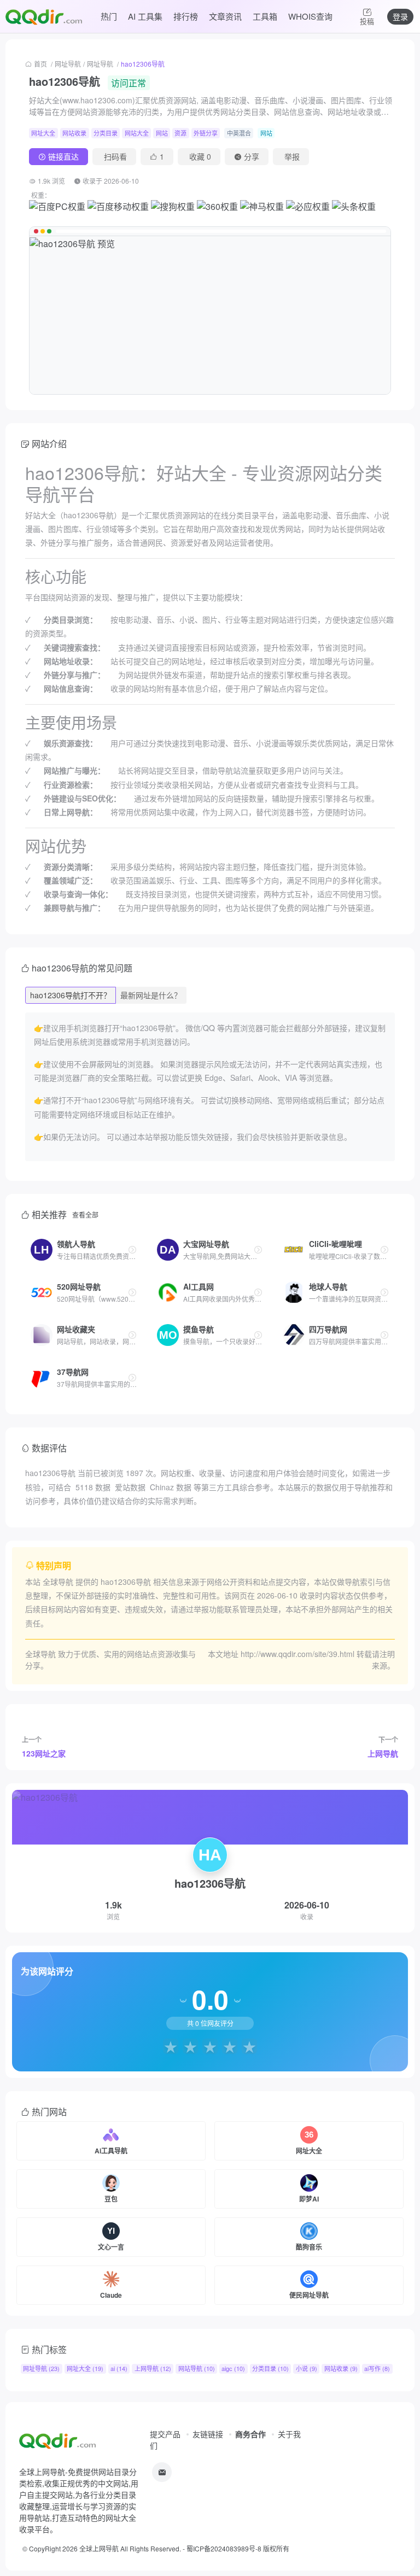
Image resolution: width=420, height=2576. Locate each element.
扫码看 (115, 156)
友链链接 (208, 2434)
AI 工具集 (145, 16)
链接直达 (63, 156)
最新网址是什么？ (151, 995)
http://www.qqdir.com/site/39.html (297, 1654)
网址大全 (43, 133)
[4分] (230, 2046)
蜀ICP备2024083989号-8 (224, 2548)
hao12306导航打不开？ (71, 995)
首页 (40, 64)
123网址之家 (44, 1753)
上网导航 (383, 1753)
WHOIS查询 (310, 16)
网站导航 (197, 2368)
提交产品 (165, 2434)
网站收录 (74, 133)
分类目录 (106, 133)
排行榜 (186, 16)
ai (119, 2368)
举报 (292, 156)
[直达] (132, 1250)
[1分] (171, 2046)
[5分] (249, 2046)
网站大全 (137, 133)
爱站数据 (130, 1487)
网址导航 (68, 64)
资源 (180, 133)
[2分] (190, 2046)
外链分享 (206, 133)
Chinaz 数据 (171, 1487)
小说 (307, 2368)
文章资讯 (225, 16)
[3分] (210, 2046)
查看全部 (85, 1214)
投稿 (367, 21)
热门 (109, 16)
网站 (162, 133)
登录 (400, 16)
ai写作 (377, 2368)
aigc (233, 2368)
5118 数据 (93, 1487)
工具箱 (265, 16)
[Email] (162, 2472)
